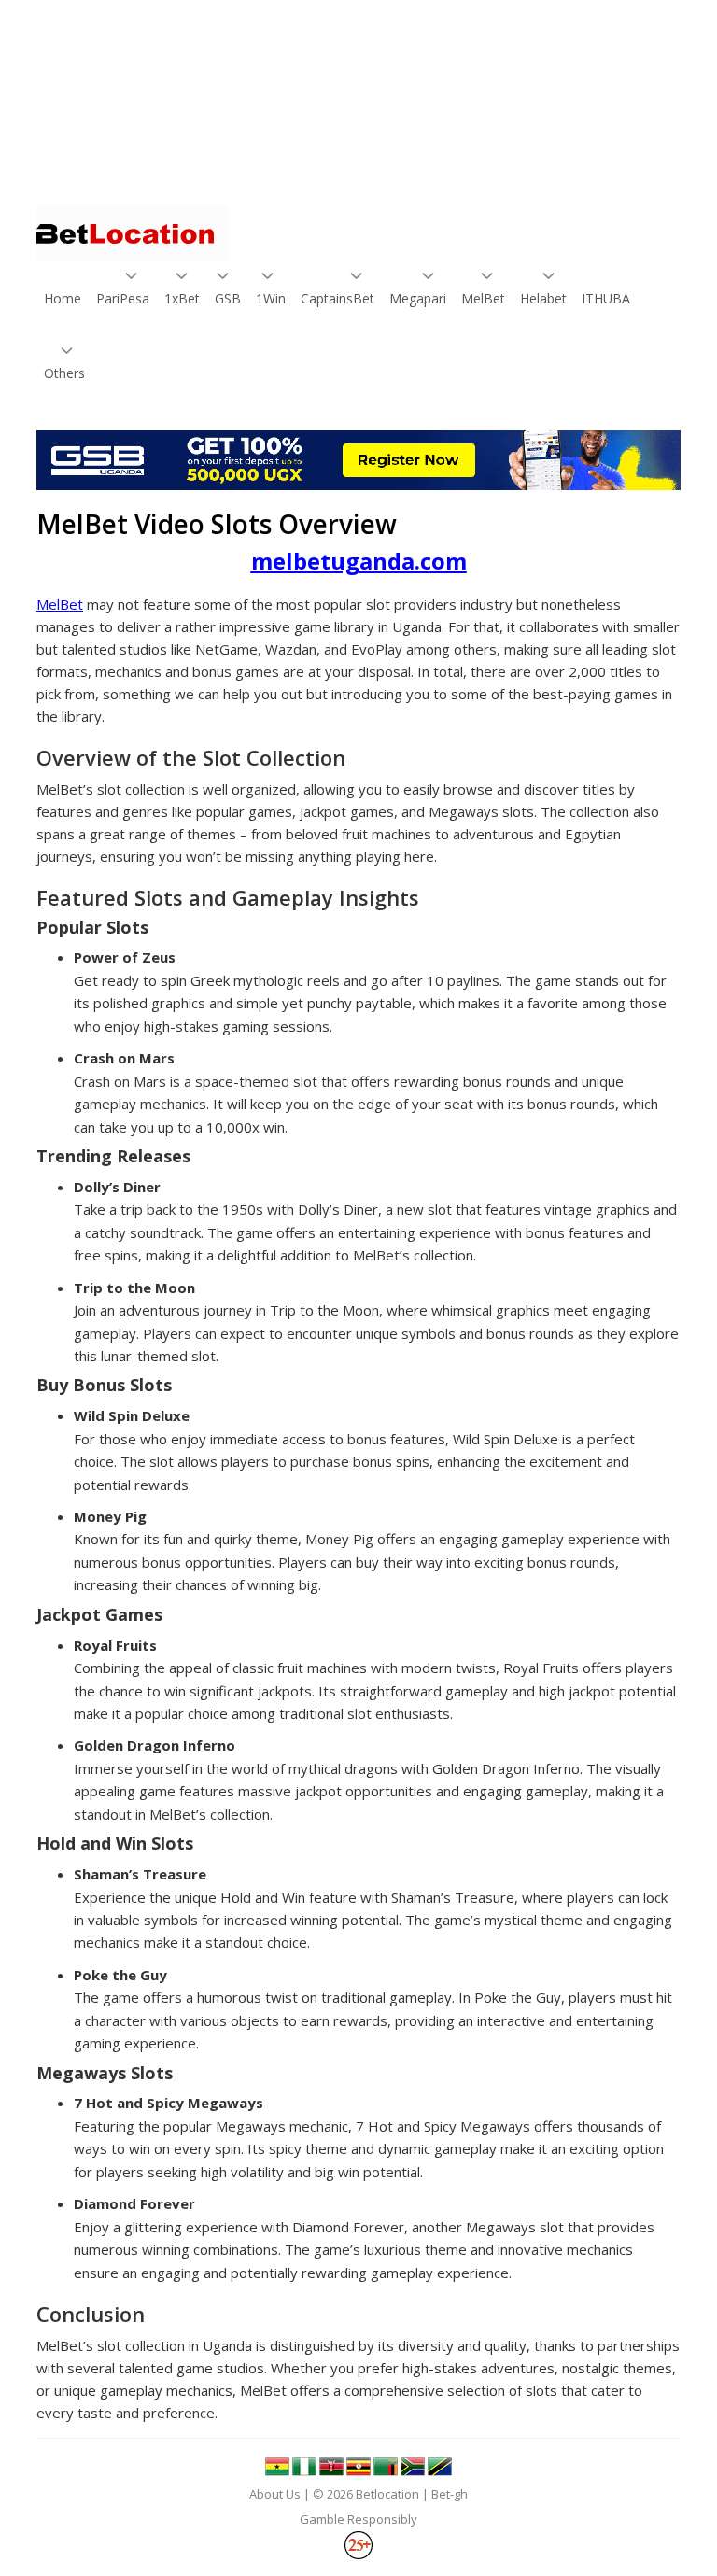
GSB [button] (227, 298)
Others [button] (63, 373)
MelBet (60, 604)
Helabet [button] (541, 298)
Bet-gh (450, 2494)
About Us (275, 2494)
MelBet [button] (481, 298)
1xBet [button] (181, 298)
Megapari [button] (415, 298)
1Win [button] (270, 298)
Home (61, 298)
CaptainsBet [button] (332, 298)
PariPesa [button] (119, 298)
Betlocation (387, 2494)
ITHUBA (603, 298)
